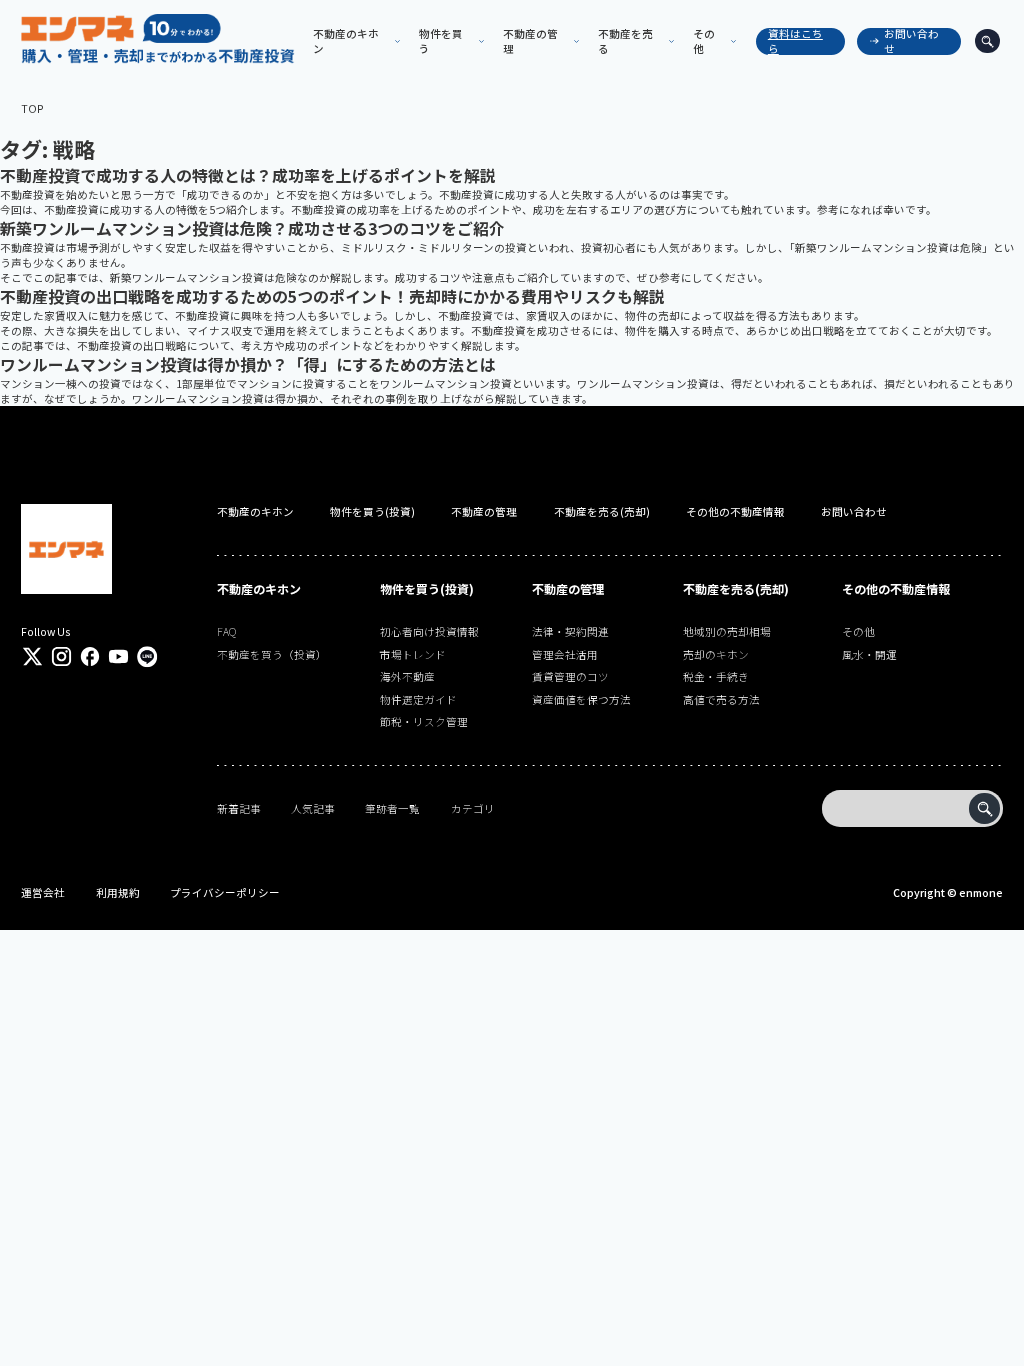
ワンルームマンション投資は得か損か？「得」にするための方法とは (248, 364)
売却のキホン (716, 654)
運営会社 (43, 892)
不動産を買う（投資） (272, 654)
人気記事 (313, 808)
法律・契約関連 (570, 631)
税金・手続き (716, 676)
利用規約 (118, 892)
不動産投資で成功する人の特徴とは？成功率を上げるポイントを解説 (248, 175)
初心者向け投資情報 (429, 631)
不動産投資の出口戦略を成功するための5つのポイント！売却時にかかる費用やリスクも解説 (332, 296)
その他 (858, 631)
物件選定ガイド (418, 699)
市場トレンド (413, 654)
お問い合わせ (911, 41)
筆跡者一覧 (392, 808)
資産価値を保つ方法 (581, 699)
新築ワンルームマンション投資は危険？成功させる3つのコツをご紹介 (252, 228)
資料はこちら (795, 41)
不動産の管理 (484, 511)
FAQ (226, 631)
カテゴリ (473, 808)
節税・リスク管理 (424, 721)
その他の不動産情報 (735, 511)
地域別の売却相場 (727, 631)
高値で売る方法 (721, 699)
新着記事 (239, 808)
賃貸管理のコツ (570, 676)
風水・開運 (869, 654)
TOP (32, 108)
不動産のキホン (255, 511)
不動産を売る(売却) (602, 511)
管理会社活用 (565, 654)
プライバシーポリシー (225, 892)
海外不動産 (407, 676)
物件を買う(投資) (372, 511)
